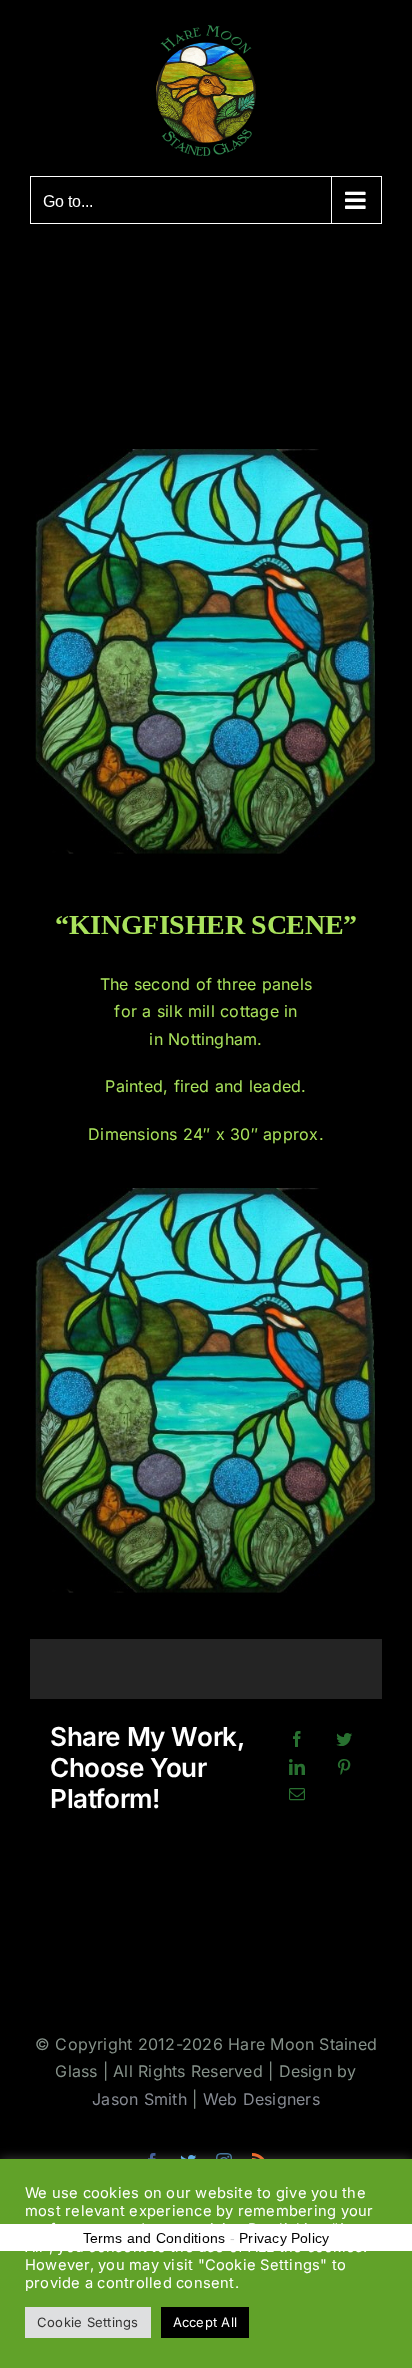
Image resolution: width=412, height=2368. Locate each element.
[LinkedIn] (297, 1768)
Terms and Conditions (154, 2238)
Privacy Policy (284, 2238)
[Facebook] (297, 1740)
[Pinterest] (344, 1768)
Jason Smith (139, 2099)
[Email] (297, 1795)
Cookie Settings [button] (88, 2322)
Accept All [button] (205, 2322)
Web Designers (261, 2099)
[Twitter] (344, 1740)
